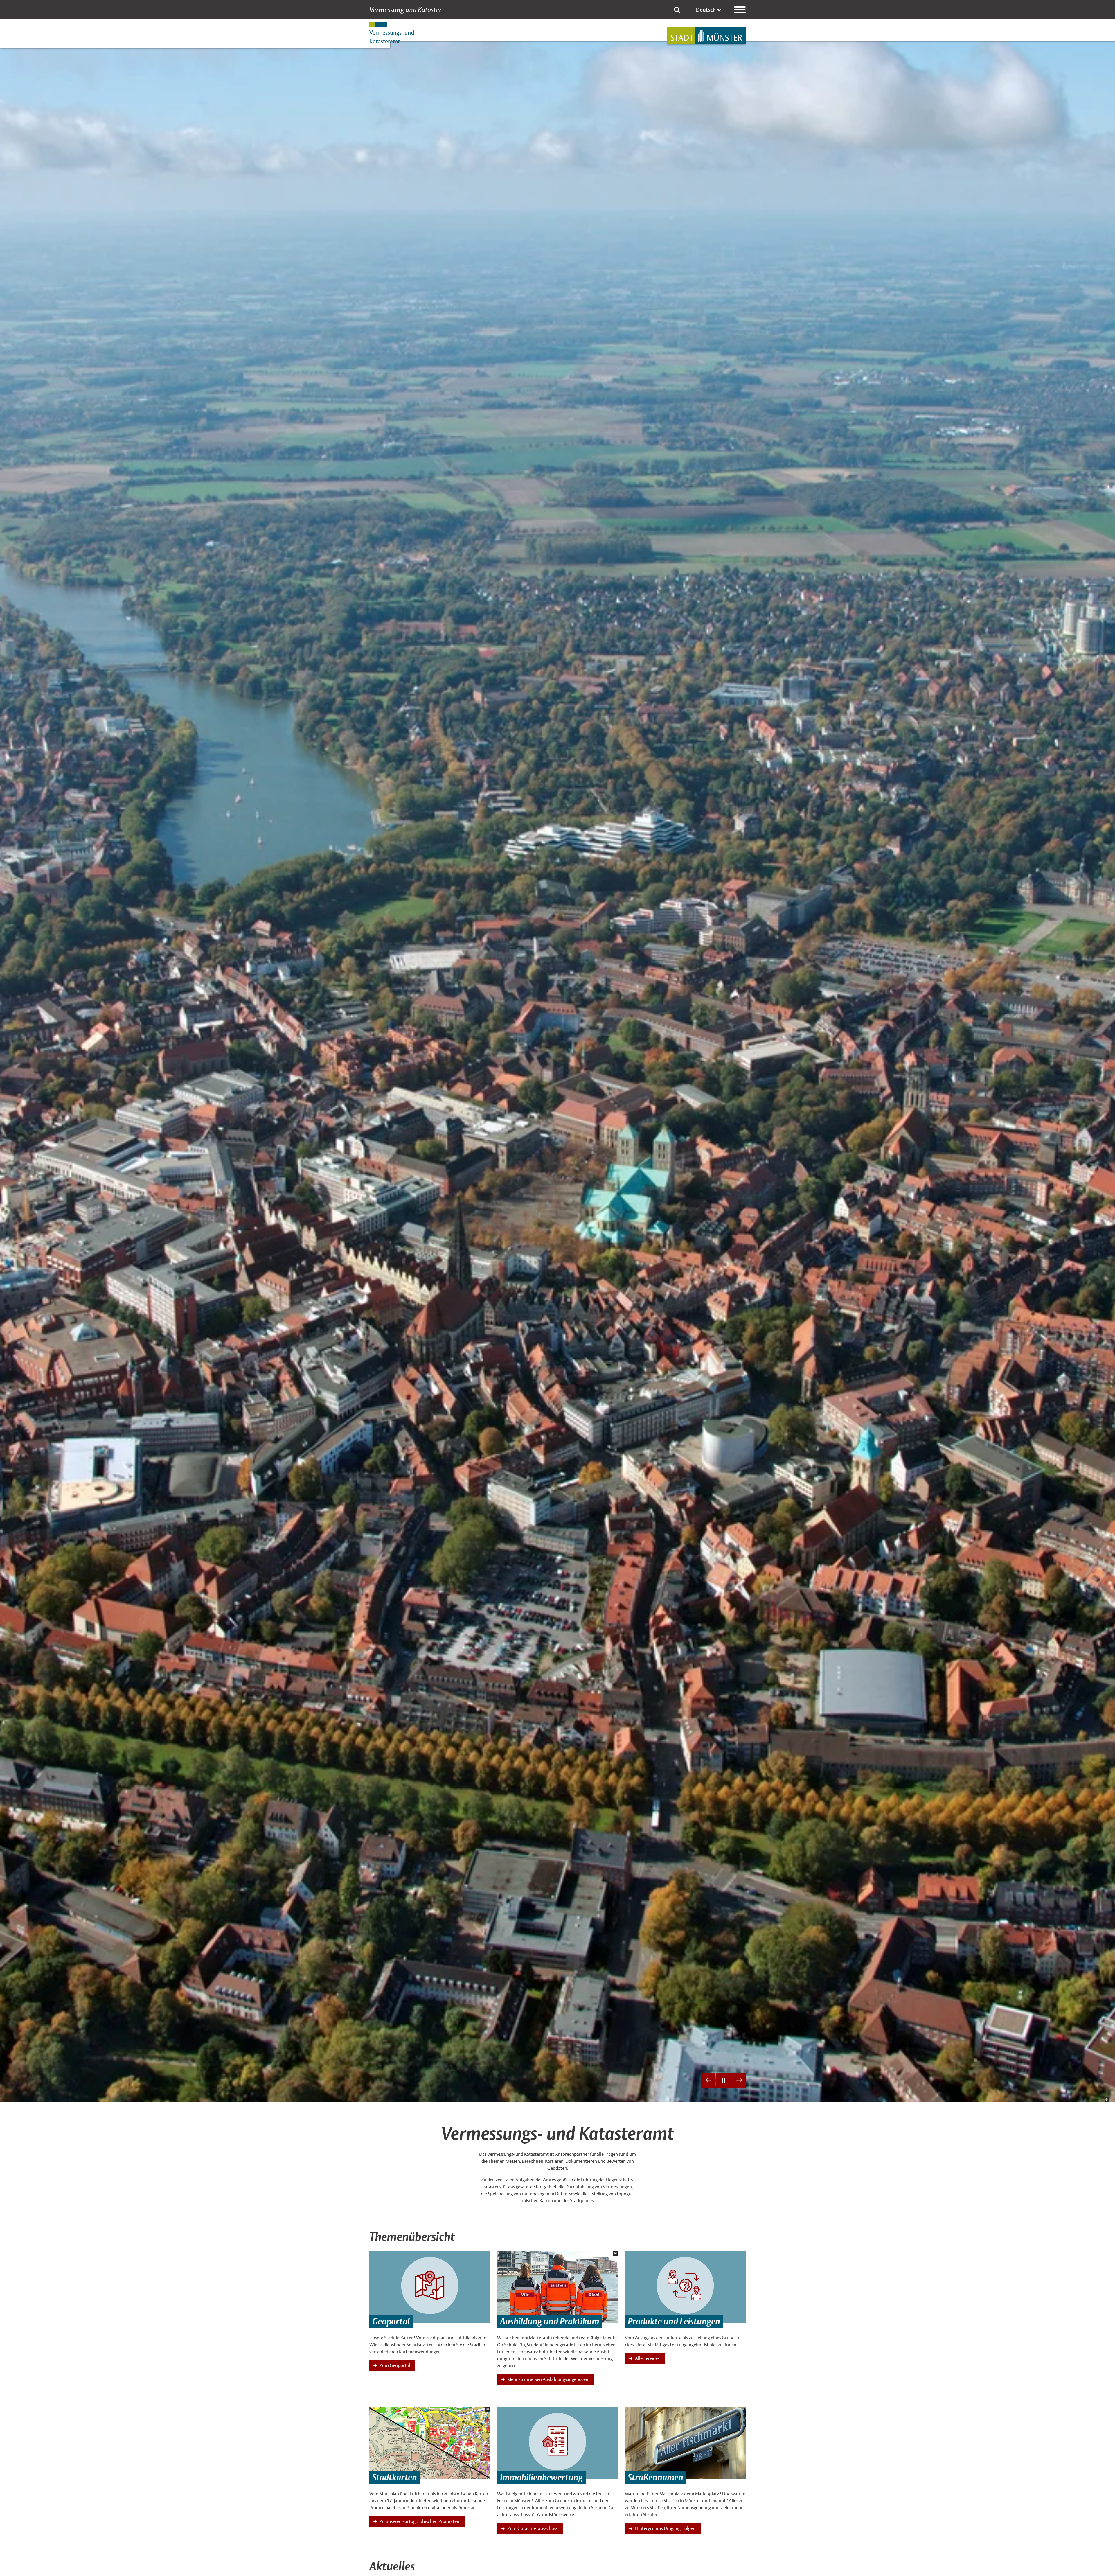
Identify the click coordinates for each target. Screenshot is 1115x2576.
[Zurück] (708, 2080)
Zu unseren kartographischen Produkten (419, 2521)
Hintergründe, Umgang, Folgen (665, 2528)
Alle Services (647, 2358)
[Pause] (723, 2080)
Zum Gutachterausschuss (532, 2528)
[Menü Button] (740, 10)
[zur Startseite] (706, 36)
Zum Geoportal (395, 2365)
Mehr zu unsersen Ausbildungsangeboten (548, 2379)
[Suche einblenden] (677, 10)
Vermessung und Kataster (405, 10)
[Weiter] (738, 2080)
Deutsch (706, 10)
